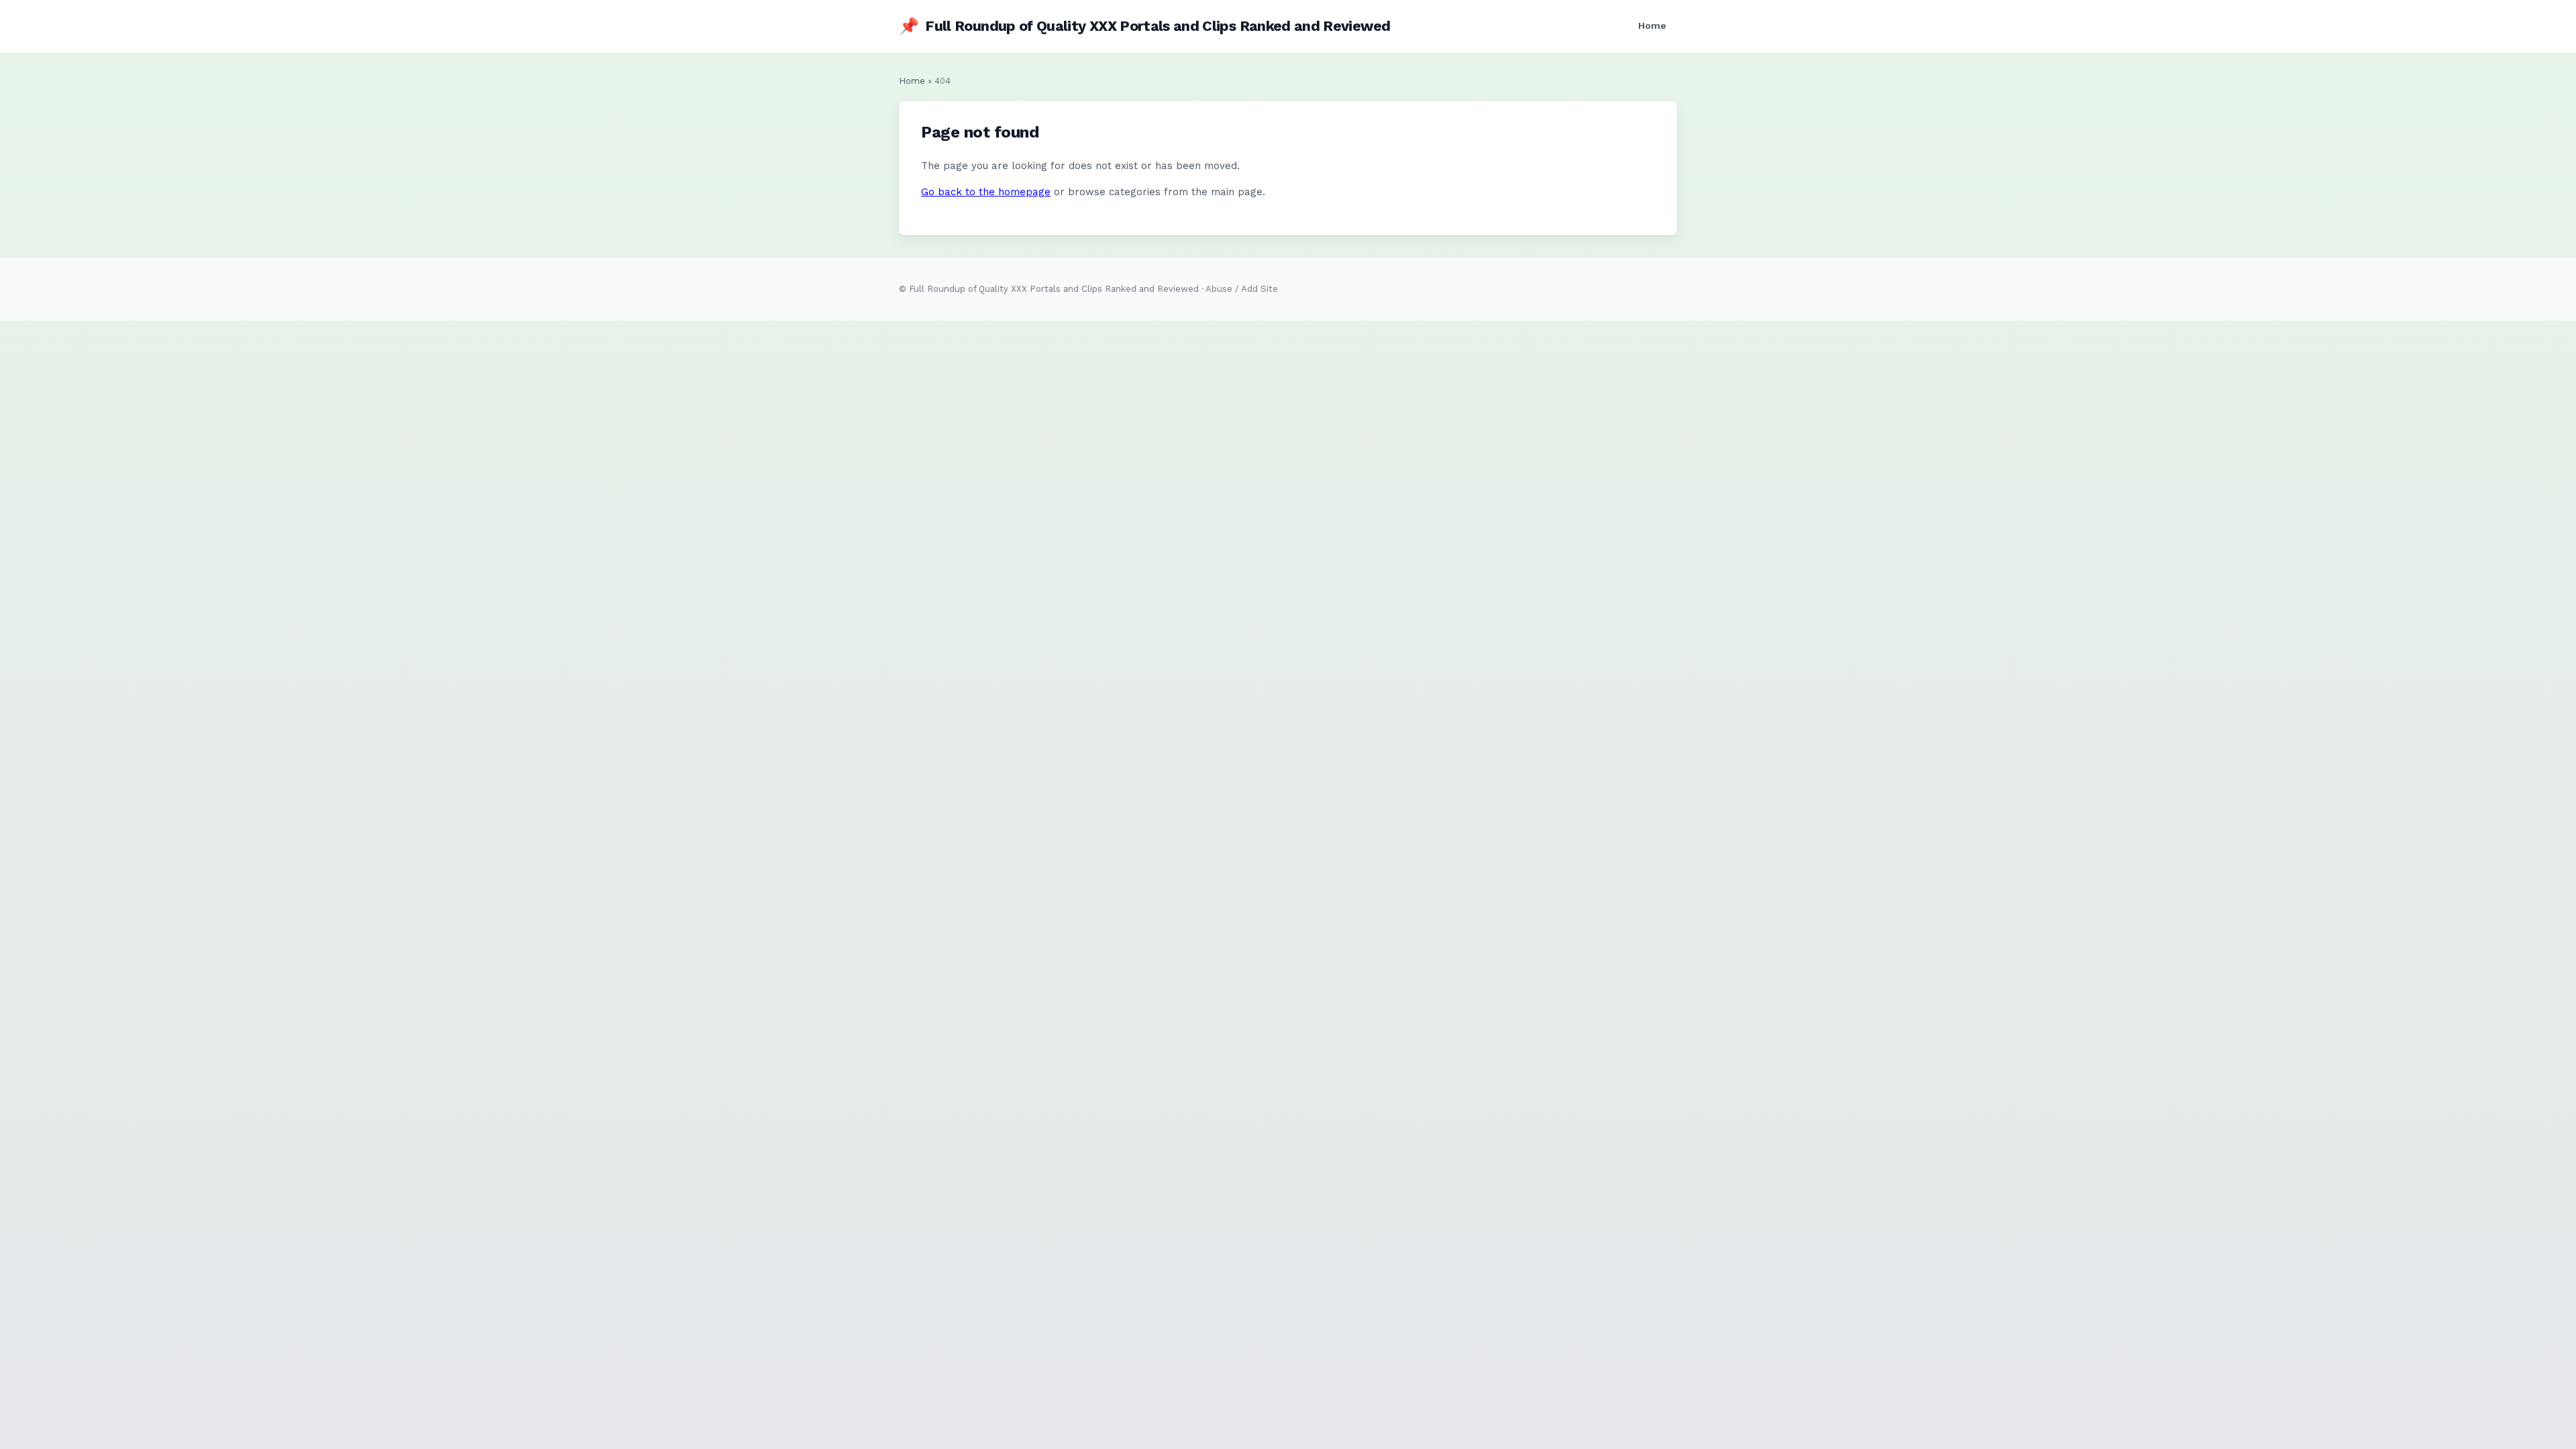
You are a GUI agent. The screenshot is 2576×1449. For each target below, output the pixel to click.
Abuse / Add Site (1242, 289)
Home (1652, 25)
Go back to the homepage (986, 192)
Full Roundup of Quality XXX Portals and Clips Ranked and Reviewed (1144, 26)
